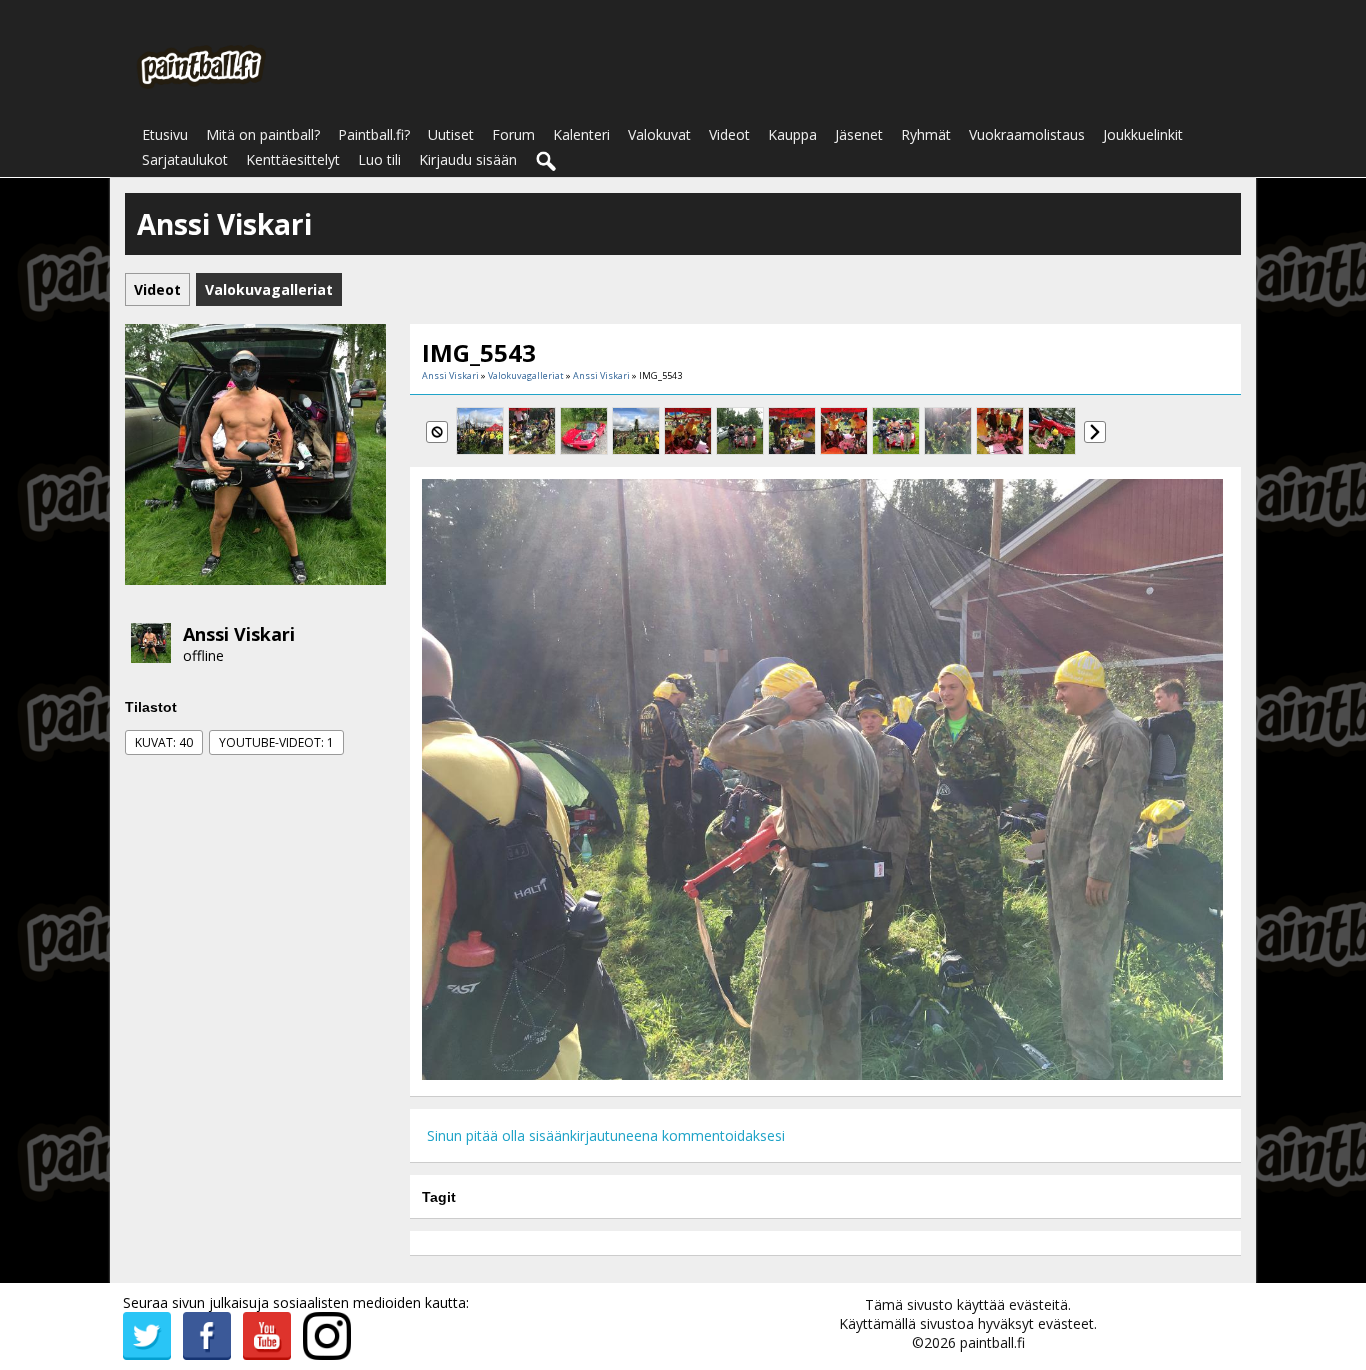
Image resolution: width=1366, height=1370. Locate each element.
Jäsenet (859, 134)
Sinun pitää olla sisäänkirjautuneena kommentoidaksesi (606, 1135)
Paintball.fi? (374, 134)
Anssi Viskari (239, 634)
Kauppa (792, 134)
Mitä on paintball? (263, 134)
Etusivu (165, 134)
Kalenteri (581, 134)
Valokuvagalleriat (526, 375)
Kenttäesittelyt (293, 159)
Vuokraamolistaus (1027, 134)
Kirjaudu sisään (468, 159)
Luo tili (379, 159)
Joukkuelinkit (1143, 134)
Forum (513, 134)
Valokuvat (659, 134)
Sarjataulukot (185, 159)
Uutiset (451, 134)
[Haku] (547, 162)
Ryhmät (926, 134)
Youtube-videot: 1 (276, 742)
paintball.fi (992, 1342)
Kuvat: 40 (164, 742)
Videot (729, 134)
